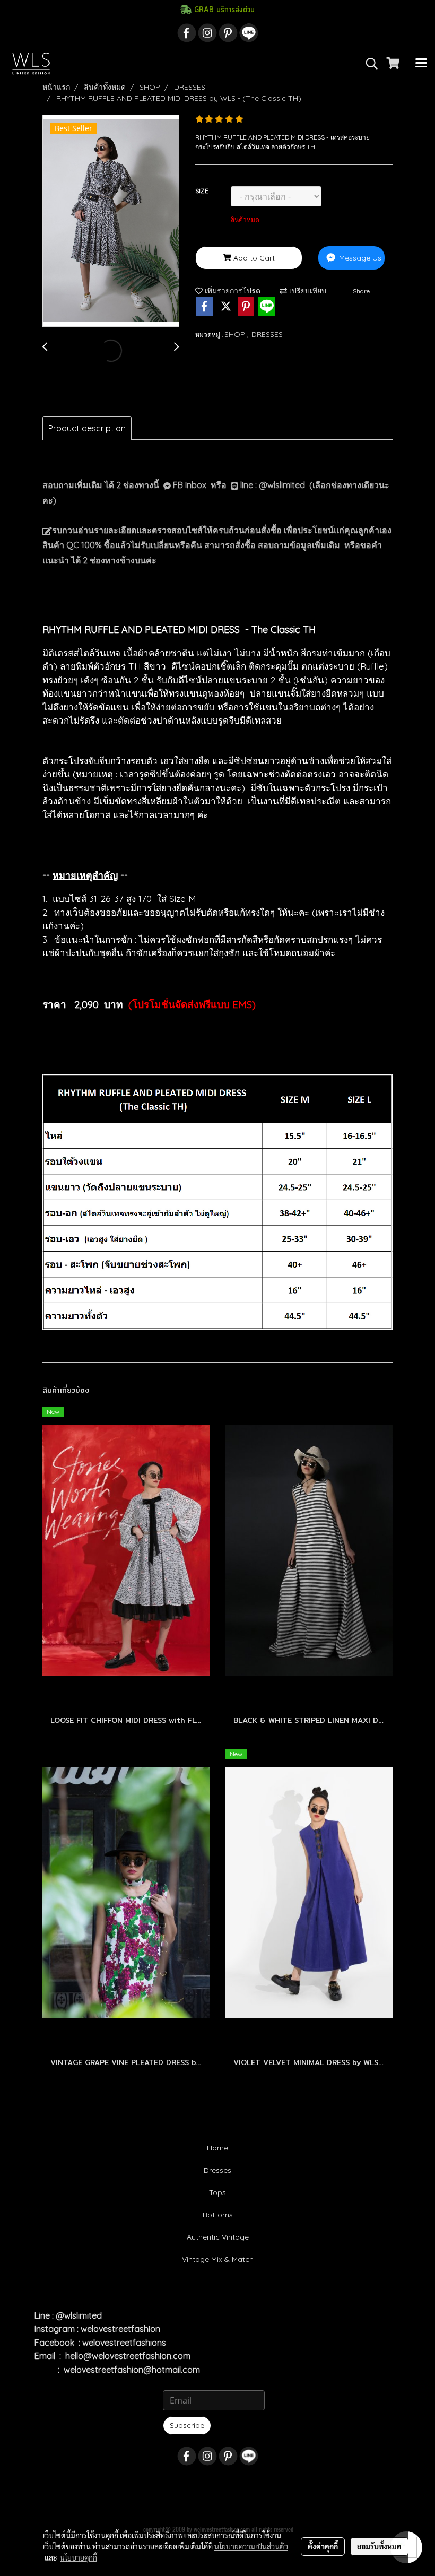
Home (217, 2148)
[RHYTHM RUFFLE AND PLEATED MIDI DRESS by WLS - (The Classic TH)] (111, 221)
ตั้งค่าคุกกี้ (323, 2546)
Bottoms (218, 2215)
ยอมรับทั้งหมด (379, 2546)
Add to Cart (253, 258)
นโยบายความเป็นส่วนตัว (251, 2546)
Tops (217, 2192)
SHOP (236, 334)
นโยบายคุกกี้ (79, 2557)
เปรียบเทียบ (307, 291)
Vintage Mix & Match (218, 2259)
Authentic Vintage (218, 2237)
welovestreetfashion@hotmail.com (132, 2370)
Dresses (217, 2170)
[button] (368, 64)
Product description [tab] (87, 428)
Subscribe (187, 2425)
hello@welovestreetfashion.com (128, 2356)
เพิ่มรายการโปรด (232, 291)
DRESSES (267, 334)
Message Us (359, 258)
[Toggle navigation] (421, 64)
